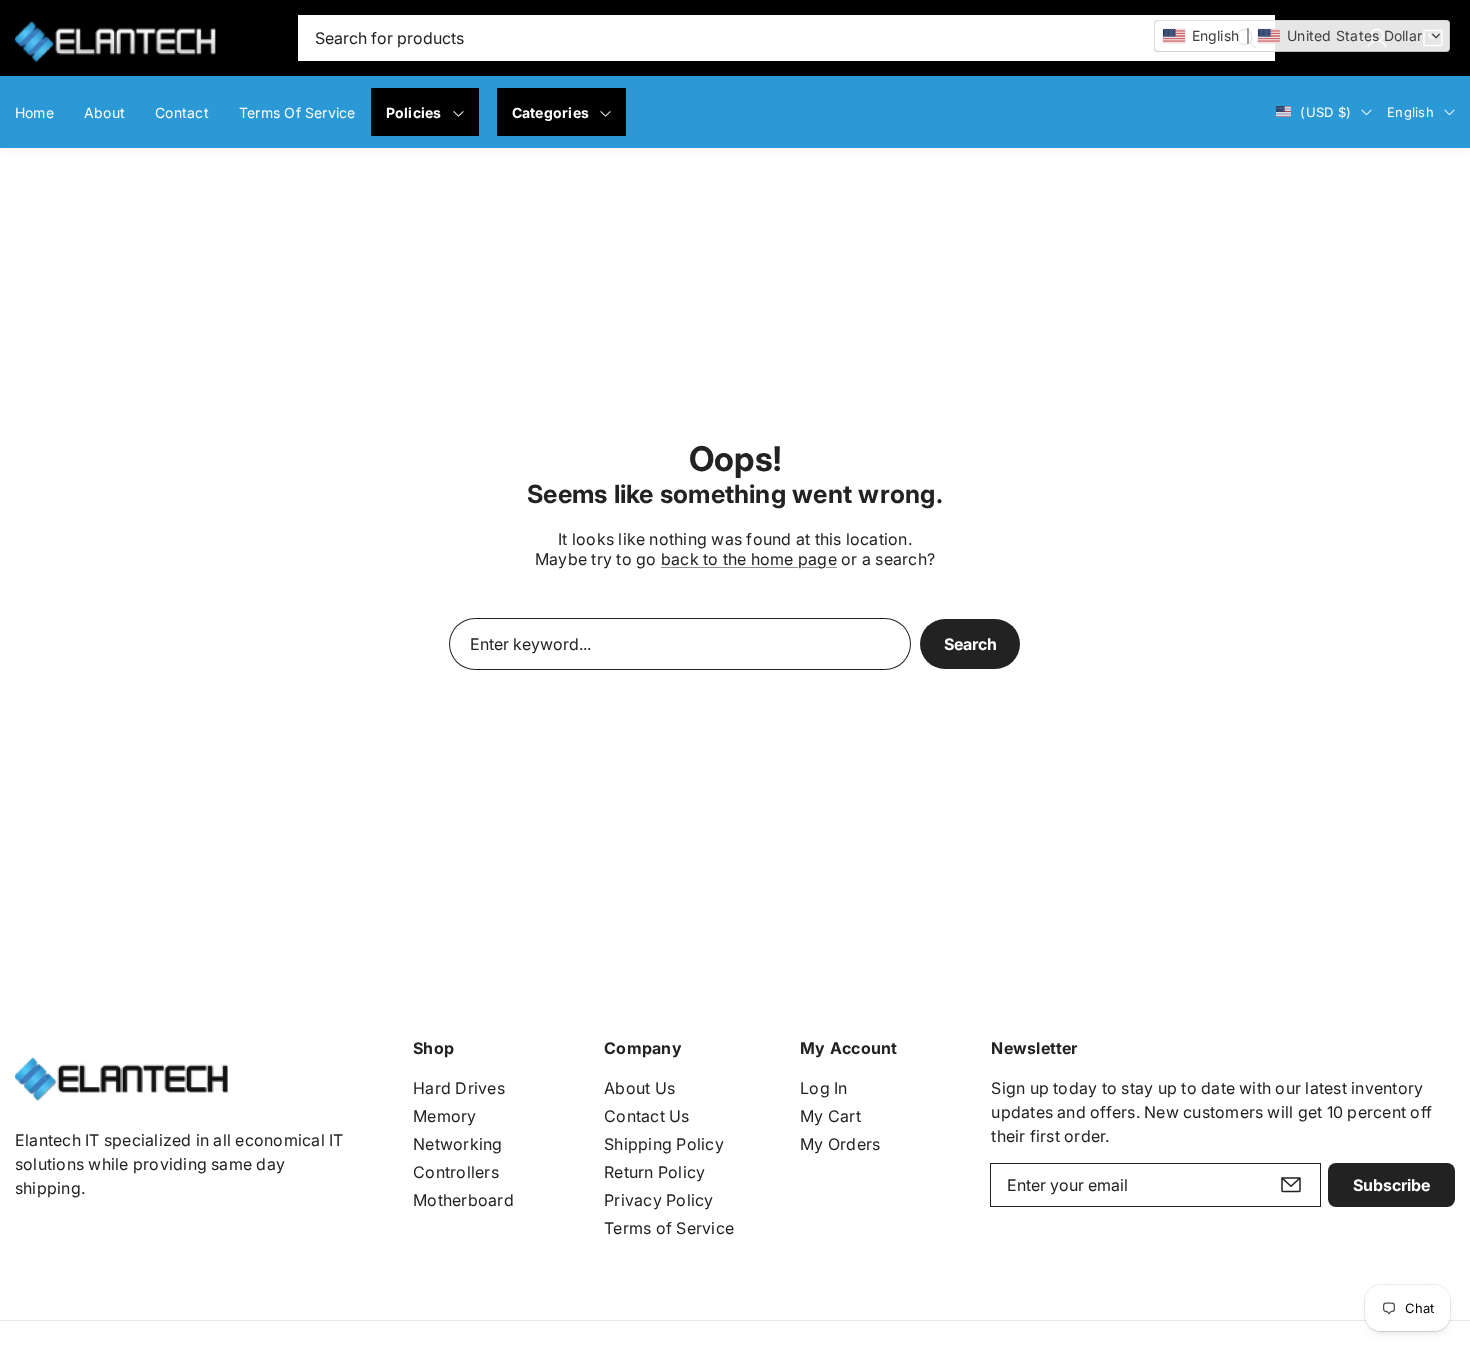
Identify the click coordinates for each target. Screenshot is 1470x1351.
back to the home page (749, 559)
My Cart (830, 1116)
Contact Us (646, 1116)
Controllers (456, 1172)
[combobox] (786, 38)
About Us (639, 1088)
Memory (444, 1116)
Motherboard (463, 1200)
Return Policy (654, 1172)
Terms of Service (669, 1228)
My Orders (840, 1144)
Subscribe (1391, 1185)
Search (970, 644)
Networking (457, 1144)
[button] (1302, 36)
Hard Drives (459, 1088)
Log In (823, 1088)
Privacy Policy (658, 1200)
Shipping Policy (664, 1144)
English (1410, 112)
